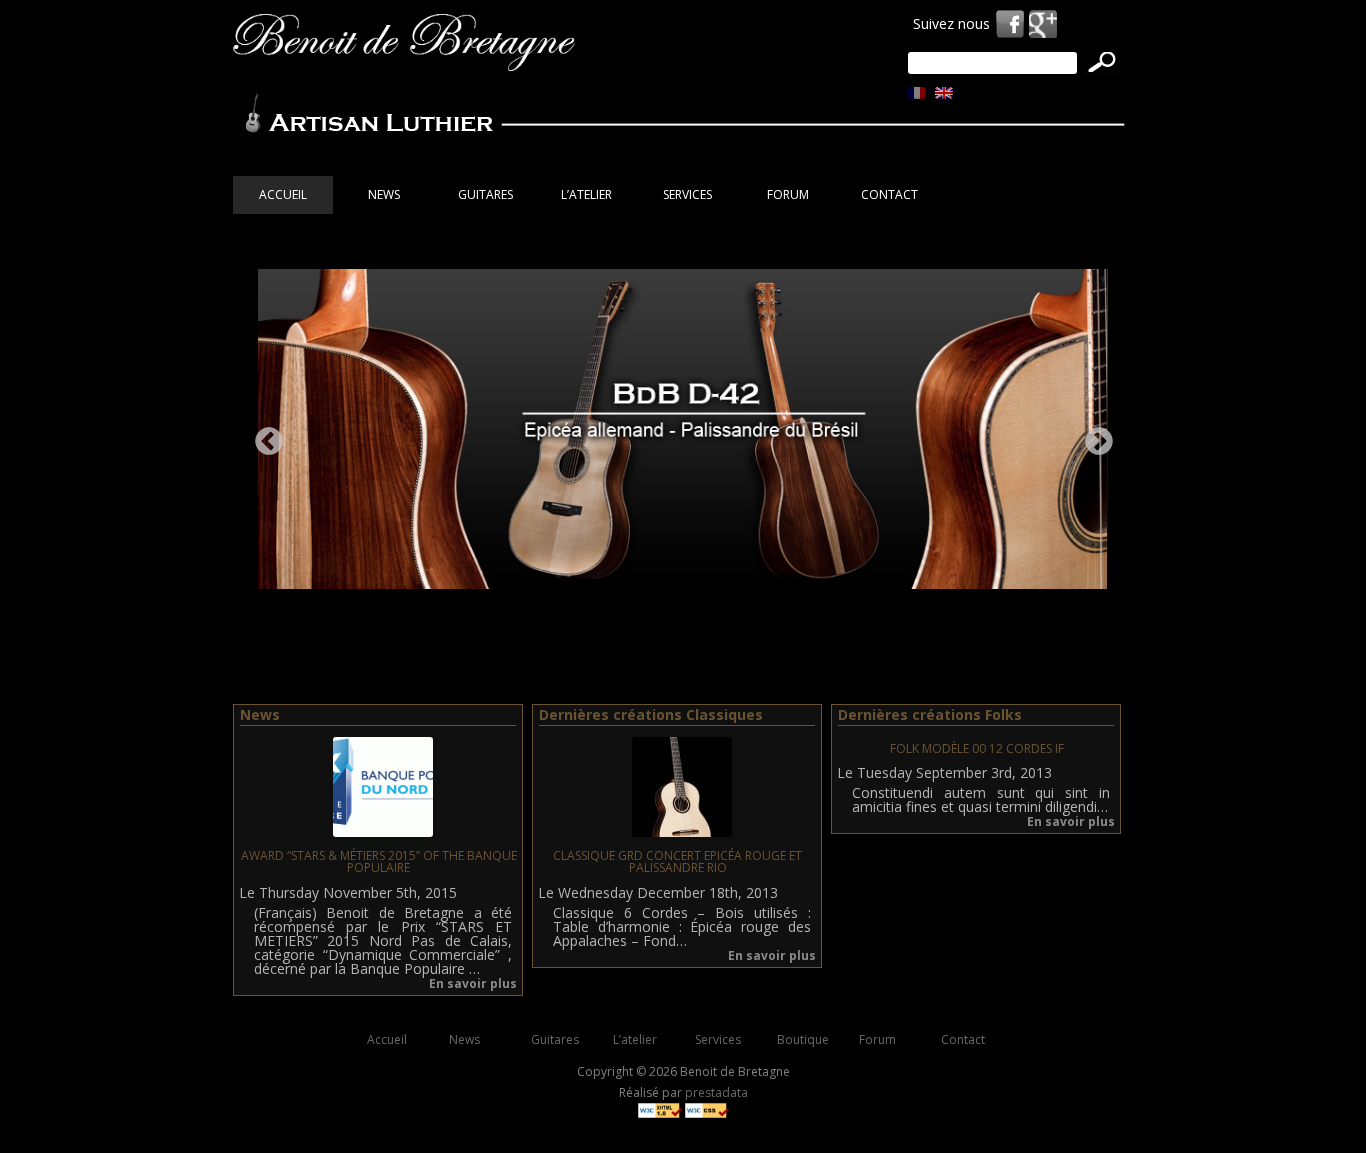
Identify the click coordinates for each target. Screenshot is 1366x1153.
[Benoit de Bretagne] (404, 46)
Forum (788, 194)
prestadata (716, 1092)
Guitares (555, 1039)
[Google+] (1043, 24)
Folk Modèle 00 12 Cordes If (977, 748)
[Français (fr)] (917, 92)
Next (1093, 436)
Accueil (283, 194)
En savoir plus (473, 983)
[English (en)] (944, 92)
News (384, 194)
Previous (263, 436)
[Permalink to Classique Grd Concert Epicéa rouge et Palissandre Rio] (682, 831)
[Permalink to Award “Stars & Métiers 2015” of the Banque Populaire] (383, 831)
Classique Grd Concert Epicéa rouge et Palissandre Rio (677, 861)
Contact (889, 194)
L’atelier (586, 194)
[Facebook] (1010, 24)
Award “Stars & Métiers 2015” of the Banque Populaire (379, 861)
